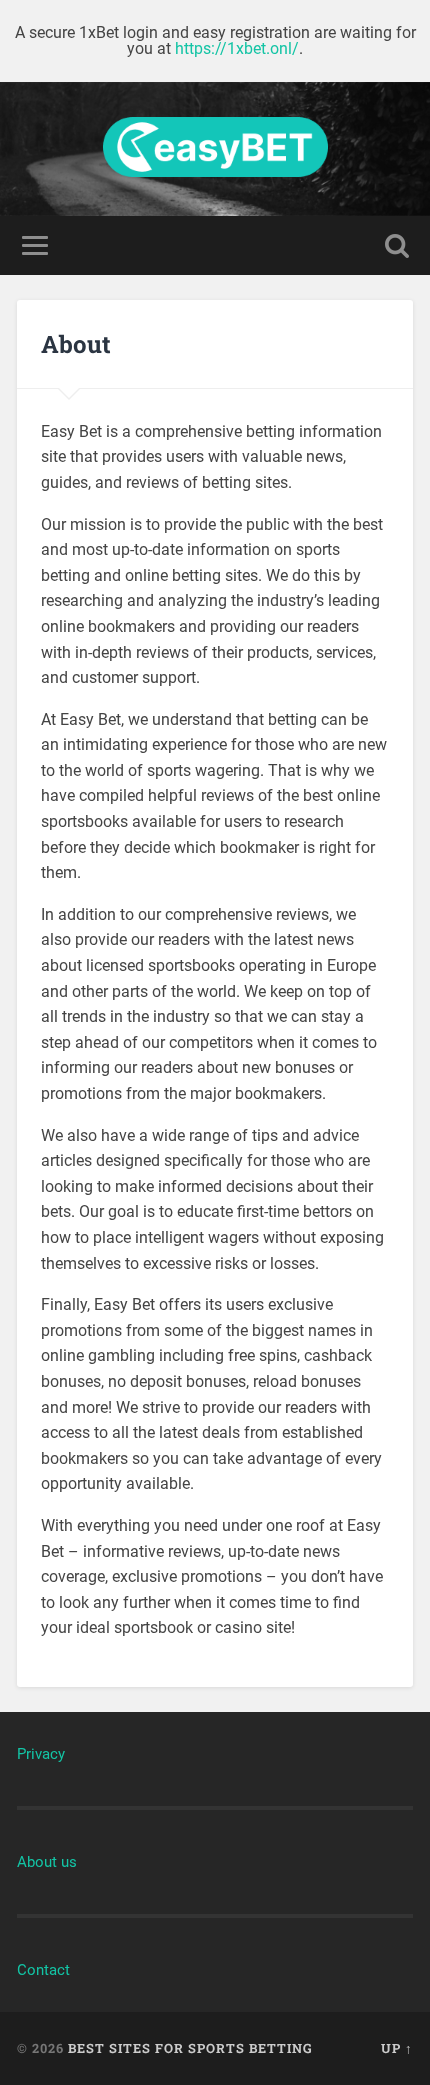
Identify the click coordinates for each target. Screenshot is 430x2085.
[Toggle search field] (397, 245)
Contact (43, 1970)
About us (47, 1862)
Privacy (41, 1754)
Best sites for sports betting (190, 2048)
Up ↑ (397, 2048)
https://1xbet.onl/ (237, 48)
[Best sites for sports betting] (215, 149)
